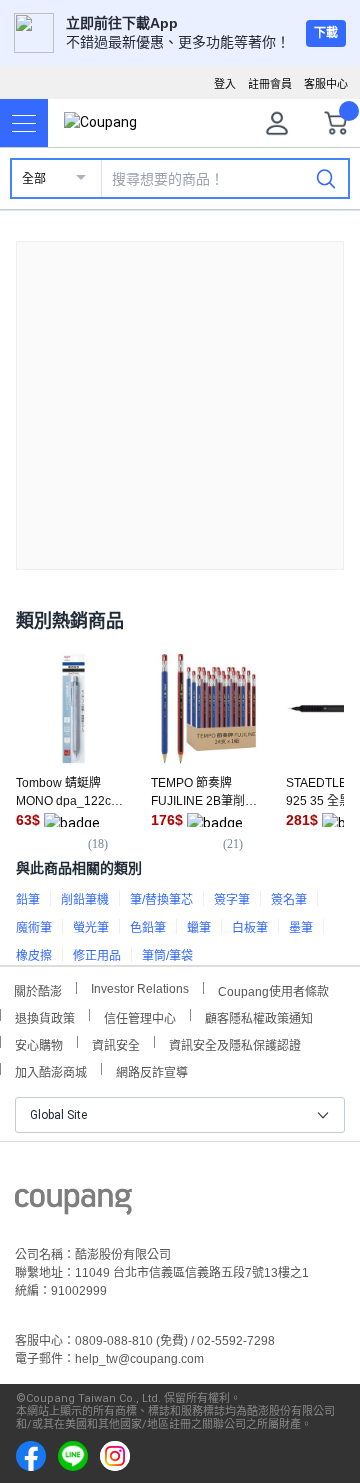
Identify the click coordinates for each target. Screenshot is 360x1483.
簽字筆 (232, 900)
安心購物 (39, 1043)
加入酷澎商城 (51, 1070)
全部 (34, 179)
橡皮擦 (34, 956)
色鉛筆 (148, 928)
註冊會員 (270, 84)
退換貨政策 (45, 1016)
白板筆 (250, 928)
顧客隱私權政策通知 (259, 1016)
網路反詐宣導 (152, 1070)
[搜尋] (326, 178)
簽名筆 (289, 900)
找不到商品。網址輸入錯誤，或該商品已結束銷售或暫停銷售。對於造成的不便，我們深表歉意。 (180, 389)
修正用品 (97, 956)
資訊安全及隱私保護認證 (235, 1043)
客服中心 (326, 84)
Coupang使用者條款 (273, 989)
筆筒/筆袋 (167, 956)
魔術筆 (34, 928)
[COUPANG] (73, 1205)
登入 (225, 84)
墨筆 (301, 928)
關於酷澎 (38, 989)
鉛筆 (28, 900)
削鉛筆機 (85, 900)
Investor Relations (140, 988)
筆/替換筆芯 (161, 900)
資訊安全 (116, 1043)
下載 (326, 33)
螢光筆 (91, 928)
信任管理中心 (140, 1016)
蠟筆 (199, 928)
